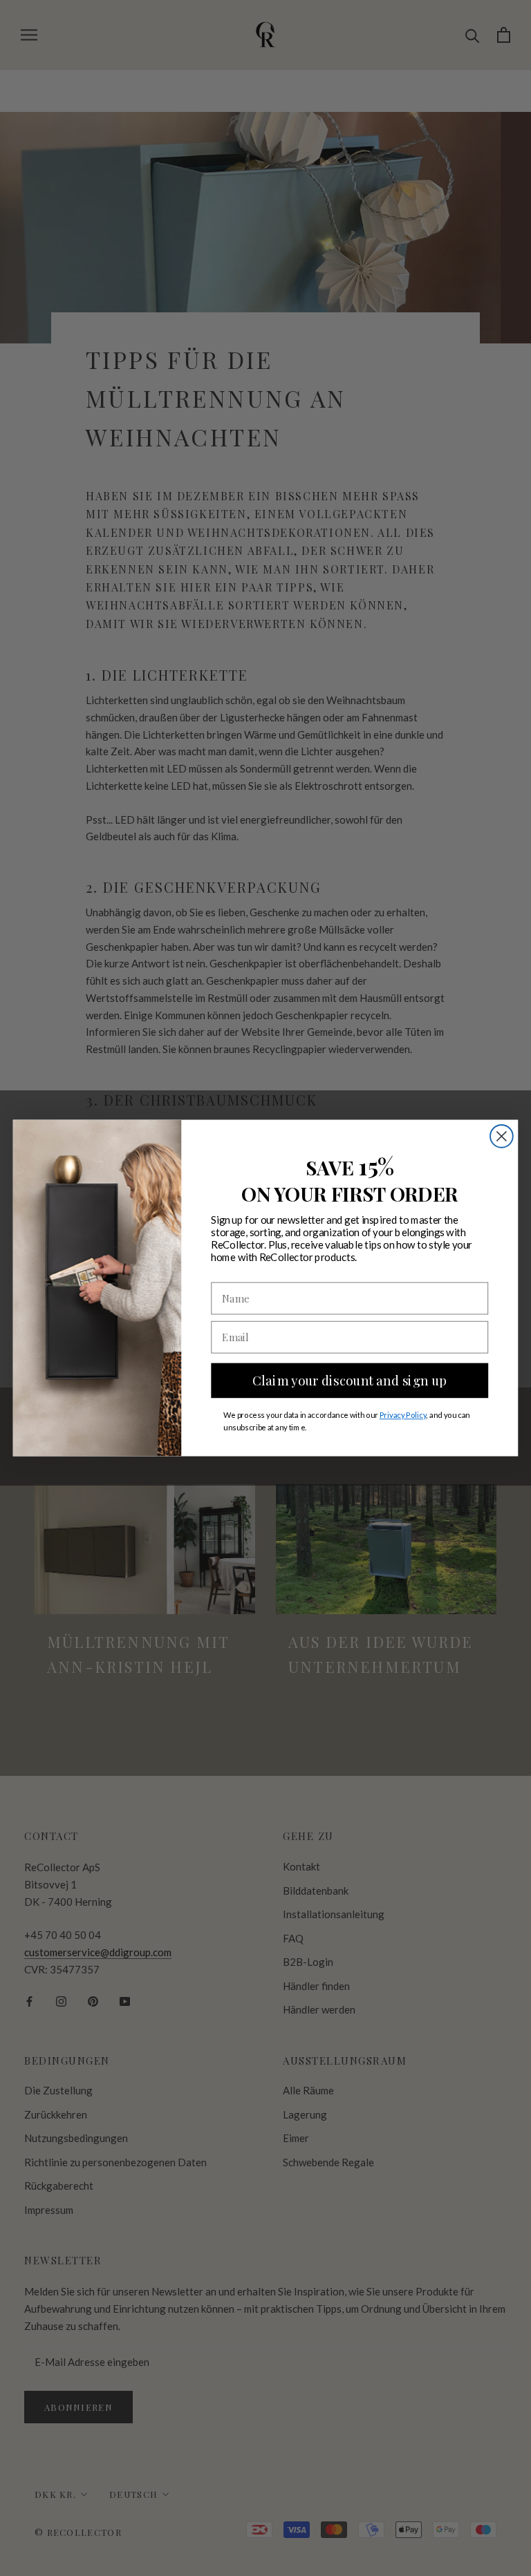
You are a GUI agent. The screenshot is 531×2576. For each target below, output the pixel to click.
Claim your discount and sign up (350, 1380)
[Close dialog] (502, 1136)
